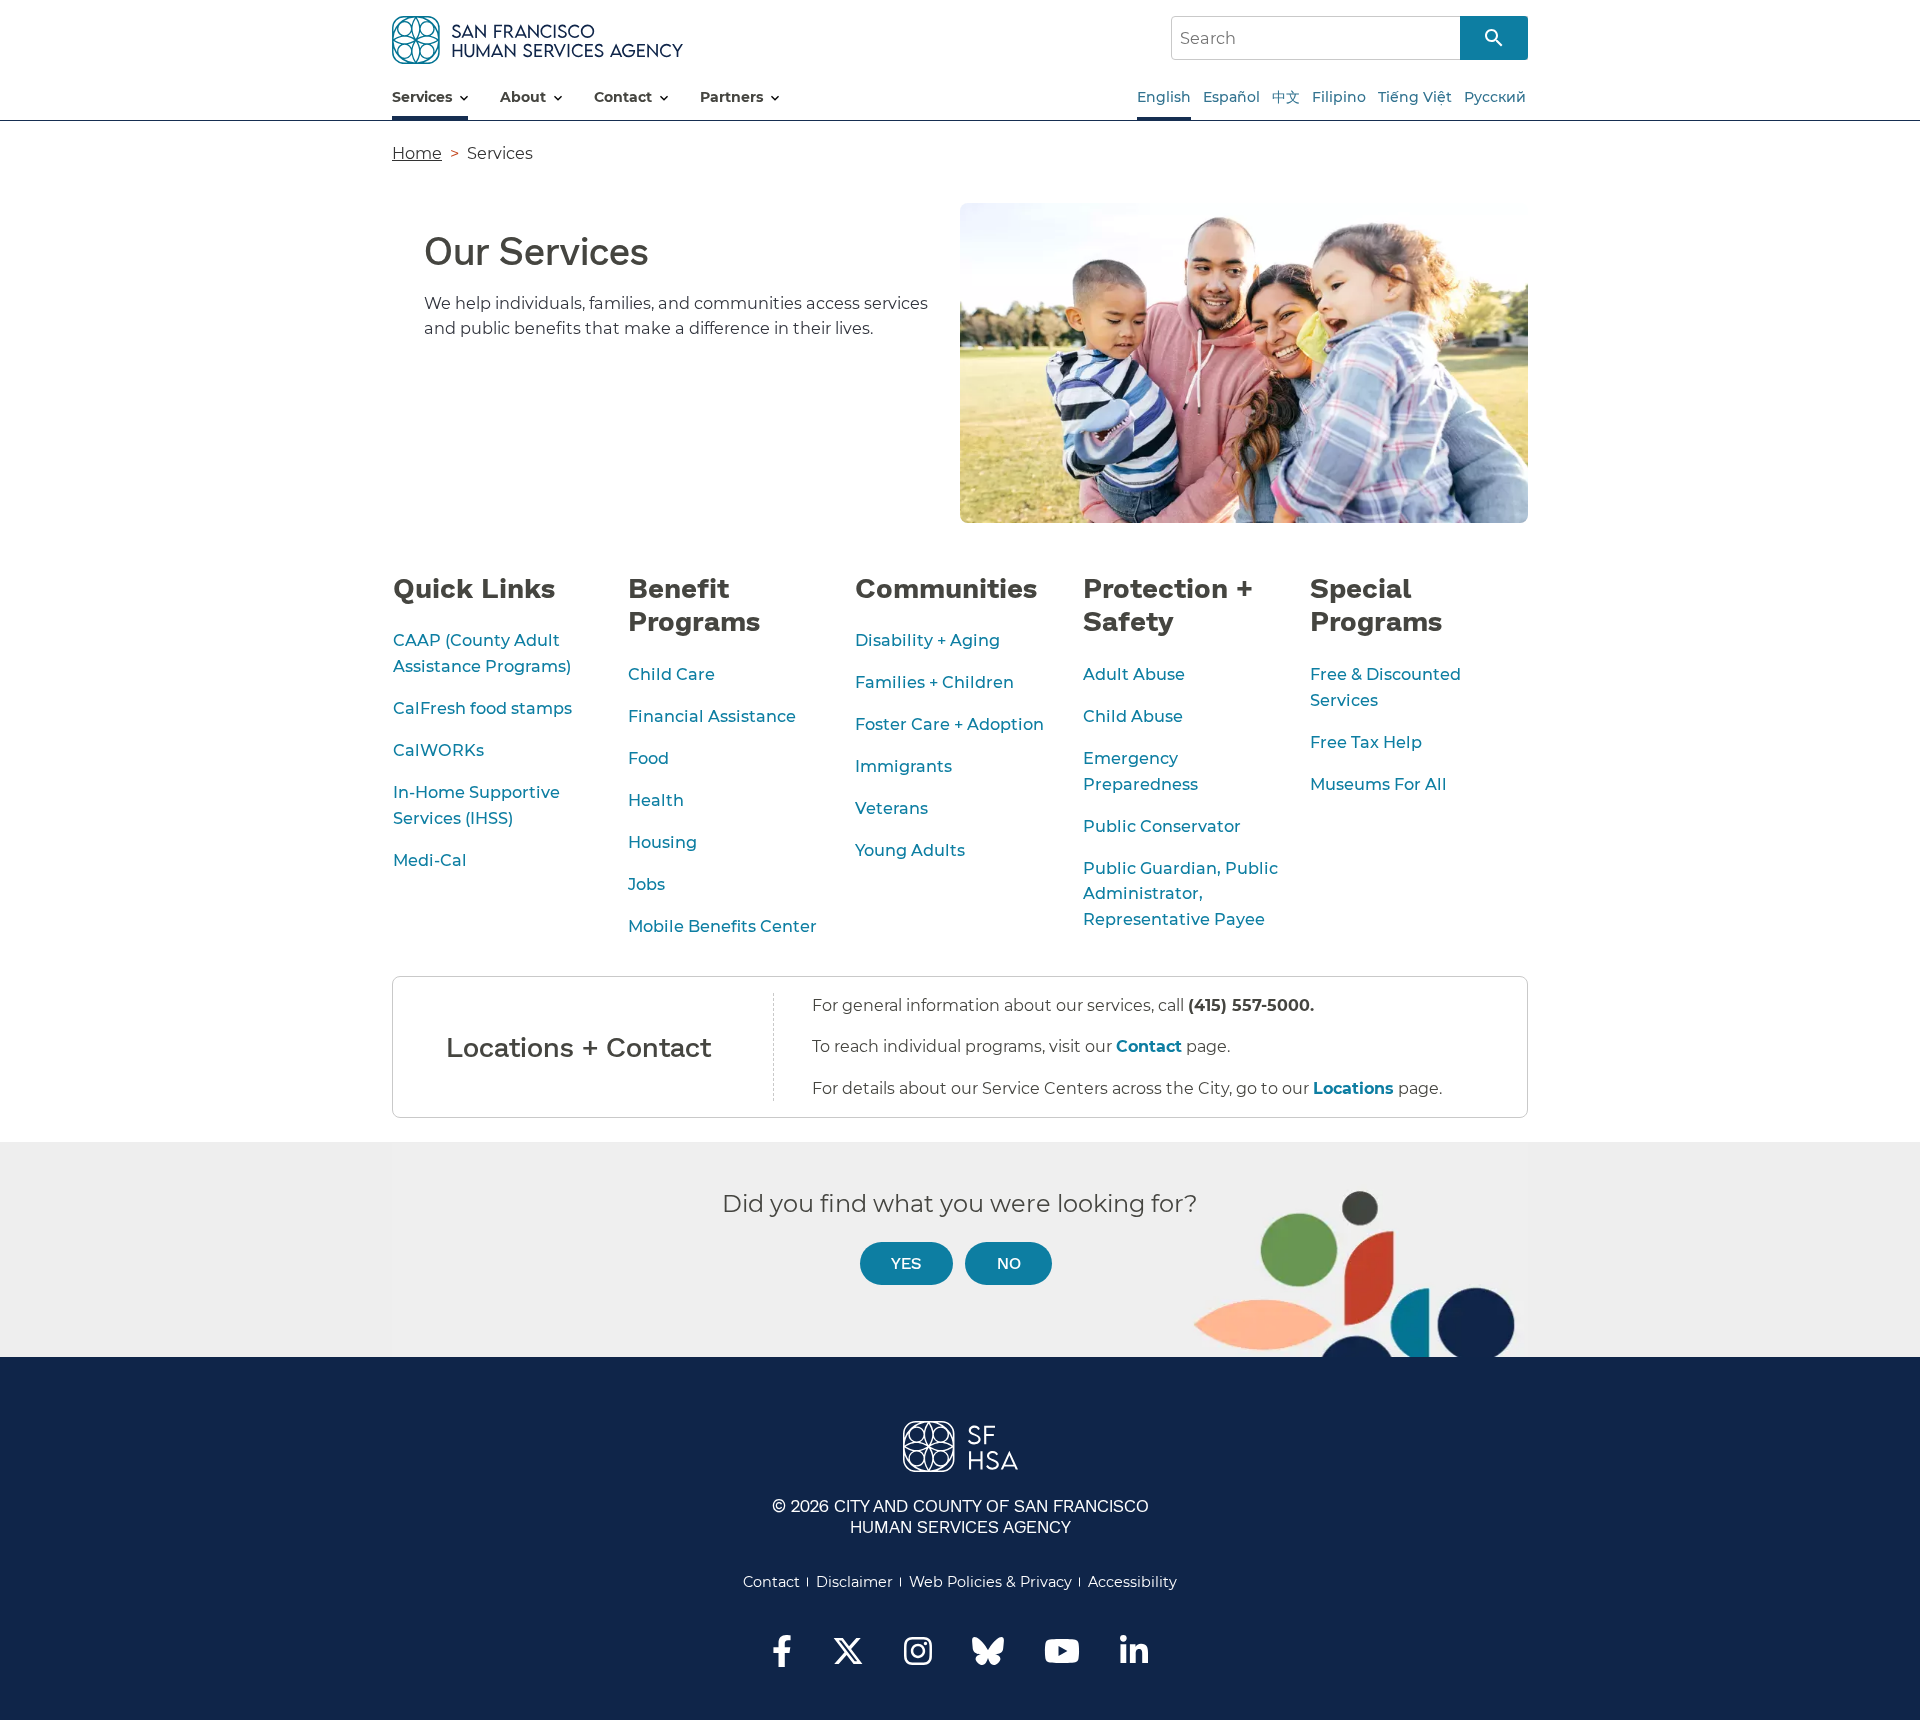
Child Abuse (1133, 716)
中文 (1286, 97)
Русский (1495, 97)
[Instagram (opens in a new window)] (918, 1657)
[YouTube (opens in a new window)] (1062, 1657)
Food (648, 758)
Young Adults (910, 850)
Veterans (891, 808)
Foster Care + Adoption (949, 724)
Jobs (646, 884)
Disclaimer (854, 1582)
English (1164, 97)
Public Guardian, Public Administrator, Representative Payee (1180, 894)
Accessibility (1132, 1582)
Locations (1353, 1088)
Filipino (1339, 97)
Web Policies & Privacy (990, 1582)
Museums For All (1378, 784)
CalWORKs (438, 750)
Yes (906, 1262)
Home (417, 153)
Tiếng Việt (1415, 97)
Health (656, 800)
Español (1231, 97)
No (1009, 1262)
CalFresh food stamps (482, 708)
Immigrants (903, 766)
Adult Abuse (1134, 674)
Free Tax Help (1366, 742)
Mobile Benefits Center (722, 926)
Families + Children (934, 682)
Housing (662, 842)
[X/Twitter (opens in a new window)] (848, 1657)
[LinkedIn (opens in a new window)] (1134, 1657)
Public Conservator (1162, 826)
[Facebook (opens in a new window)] (782, 1657)
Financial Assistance (712, 716)
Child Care (671, 674)
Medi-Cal (430, 860)
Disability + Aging (927, 640)
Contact (1149, 1046)
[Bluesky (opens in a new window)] (988, 1661)
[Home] (537, 36)
